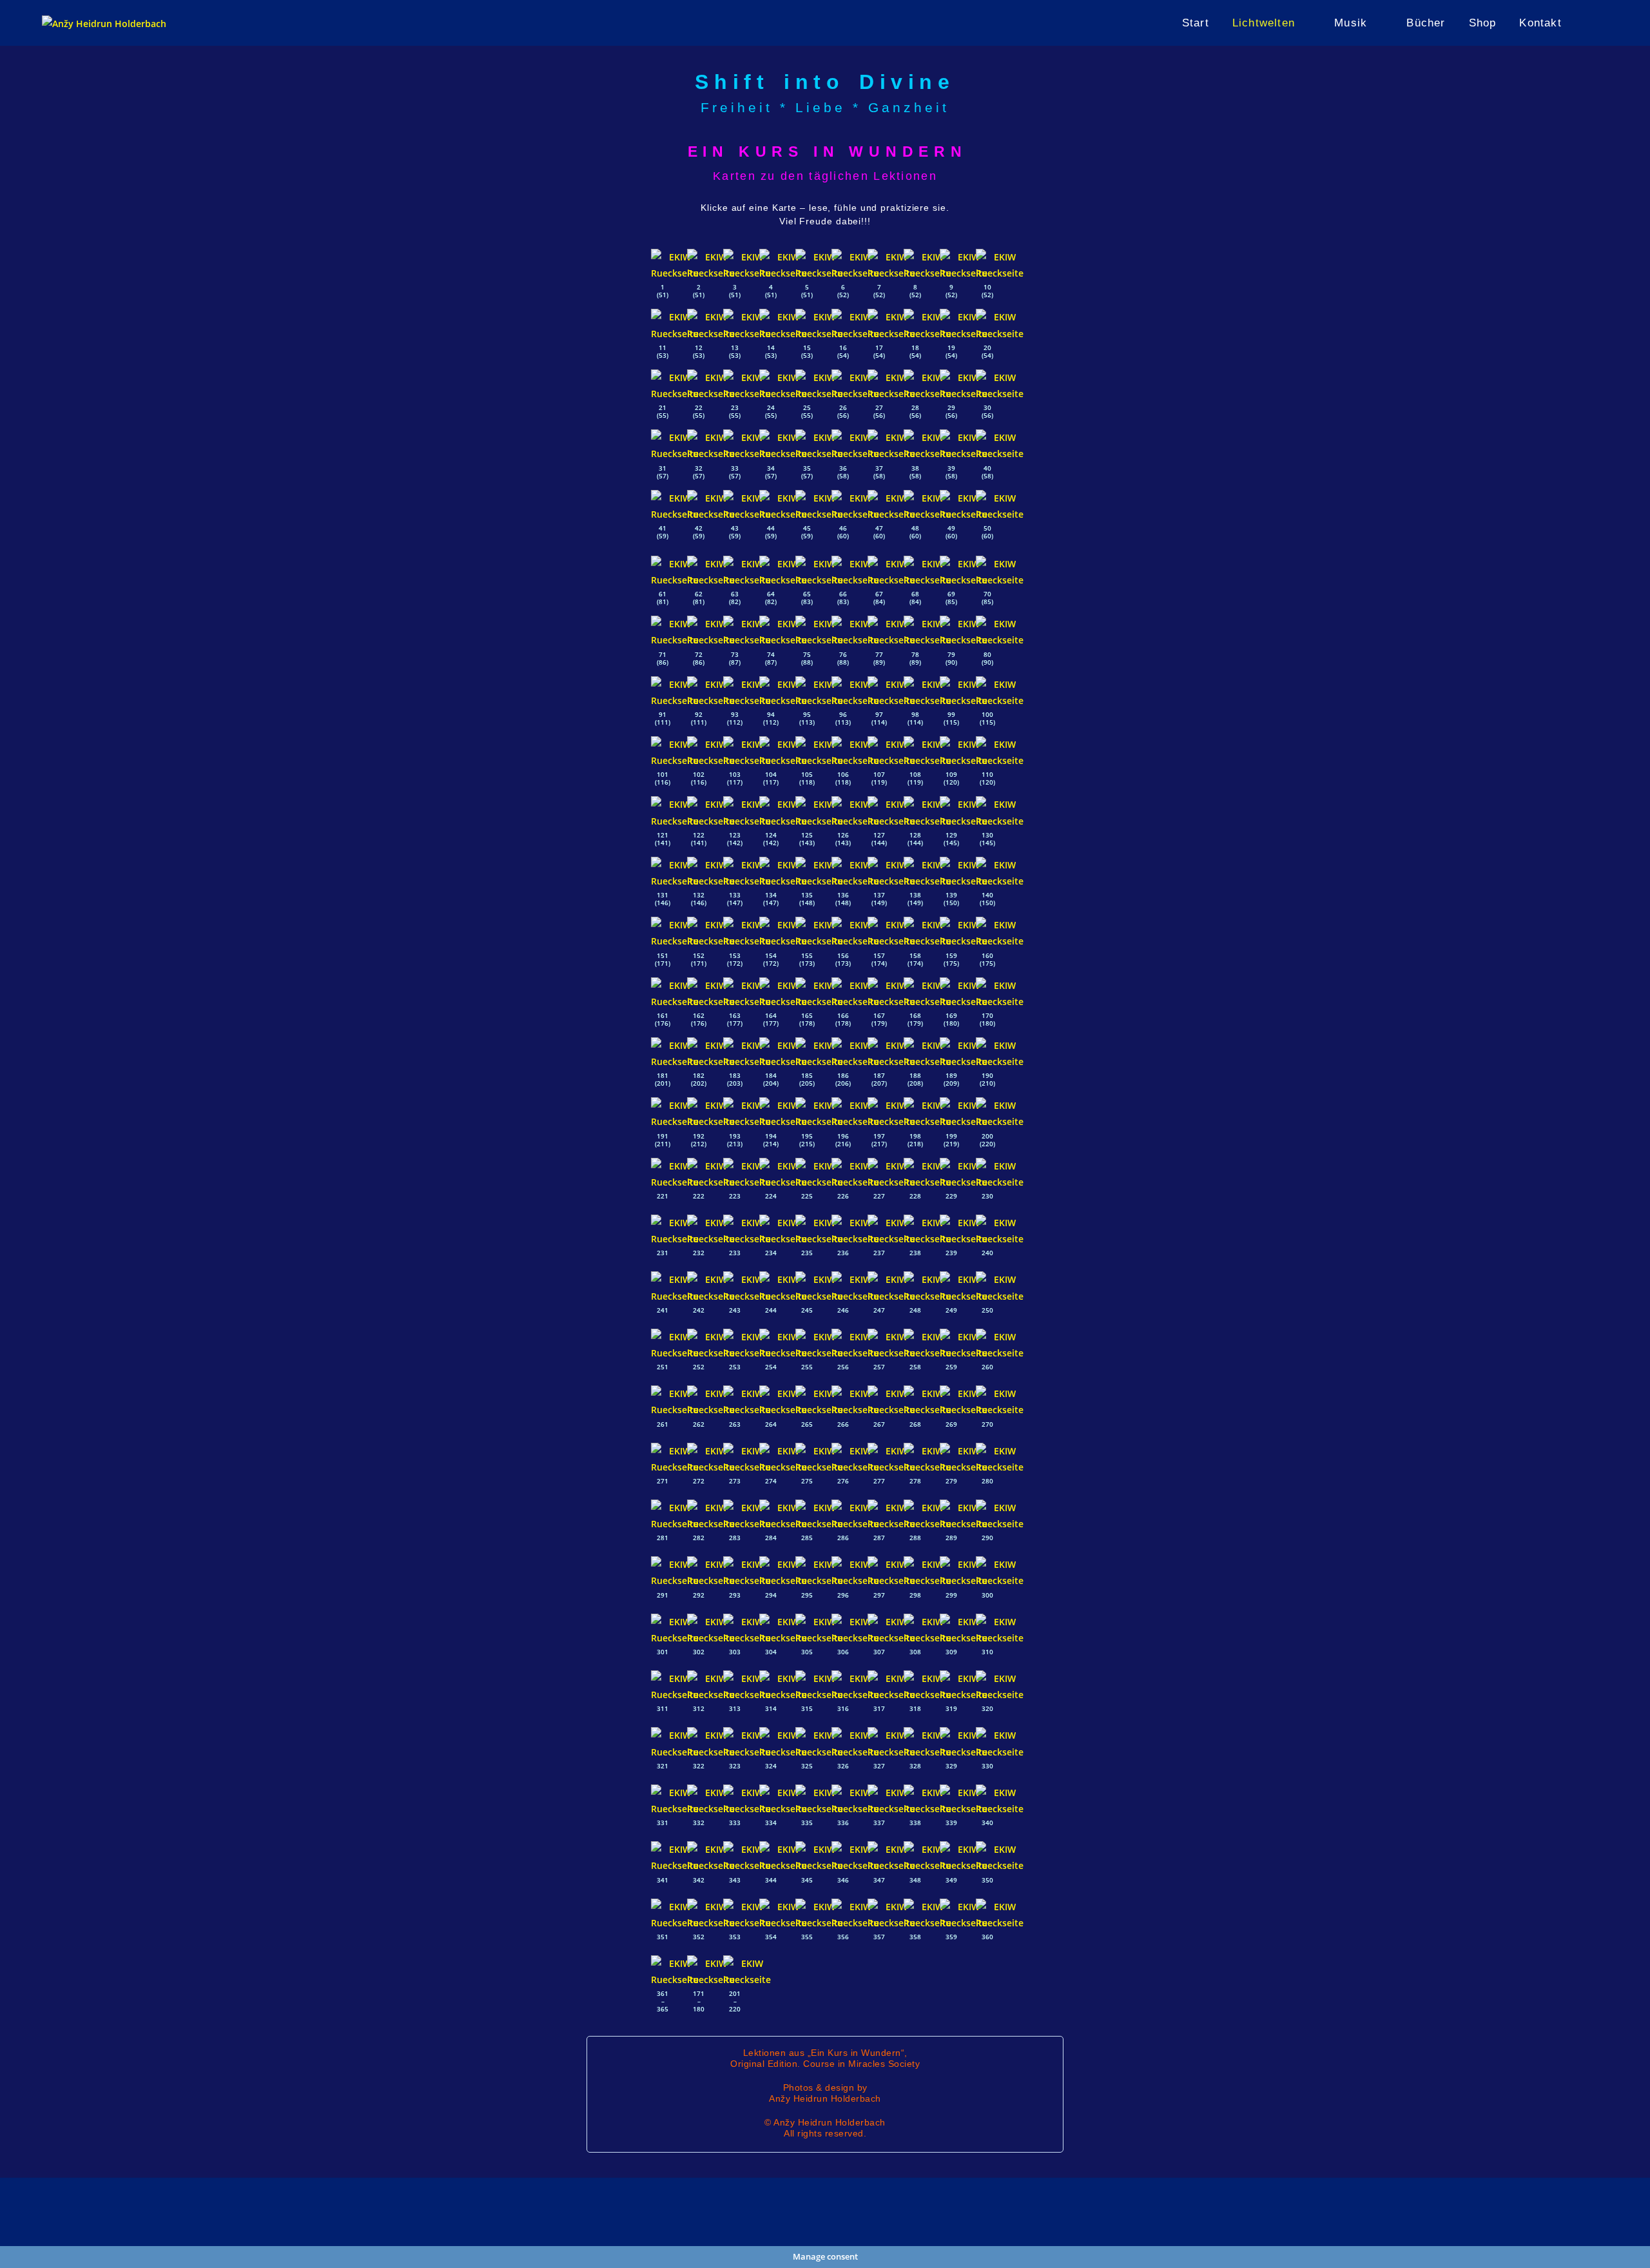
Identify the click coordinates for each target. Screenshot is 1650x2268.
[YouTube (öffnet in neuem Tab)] (1604, 23)
